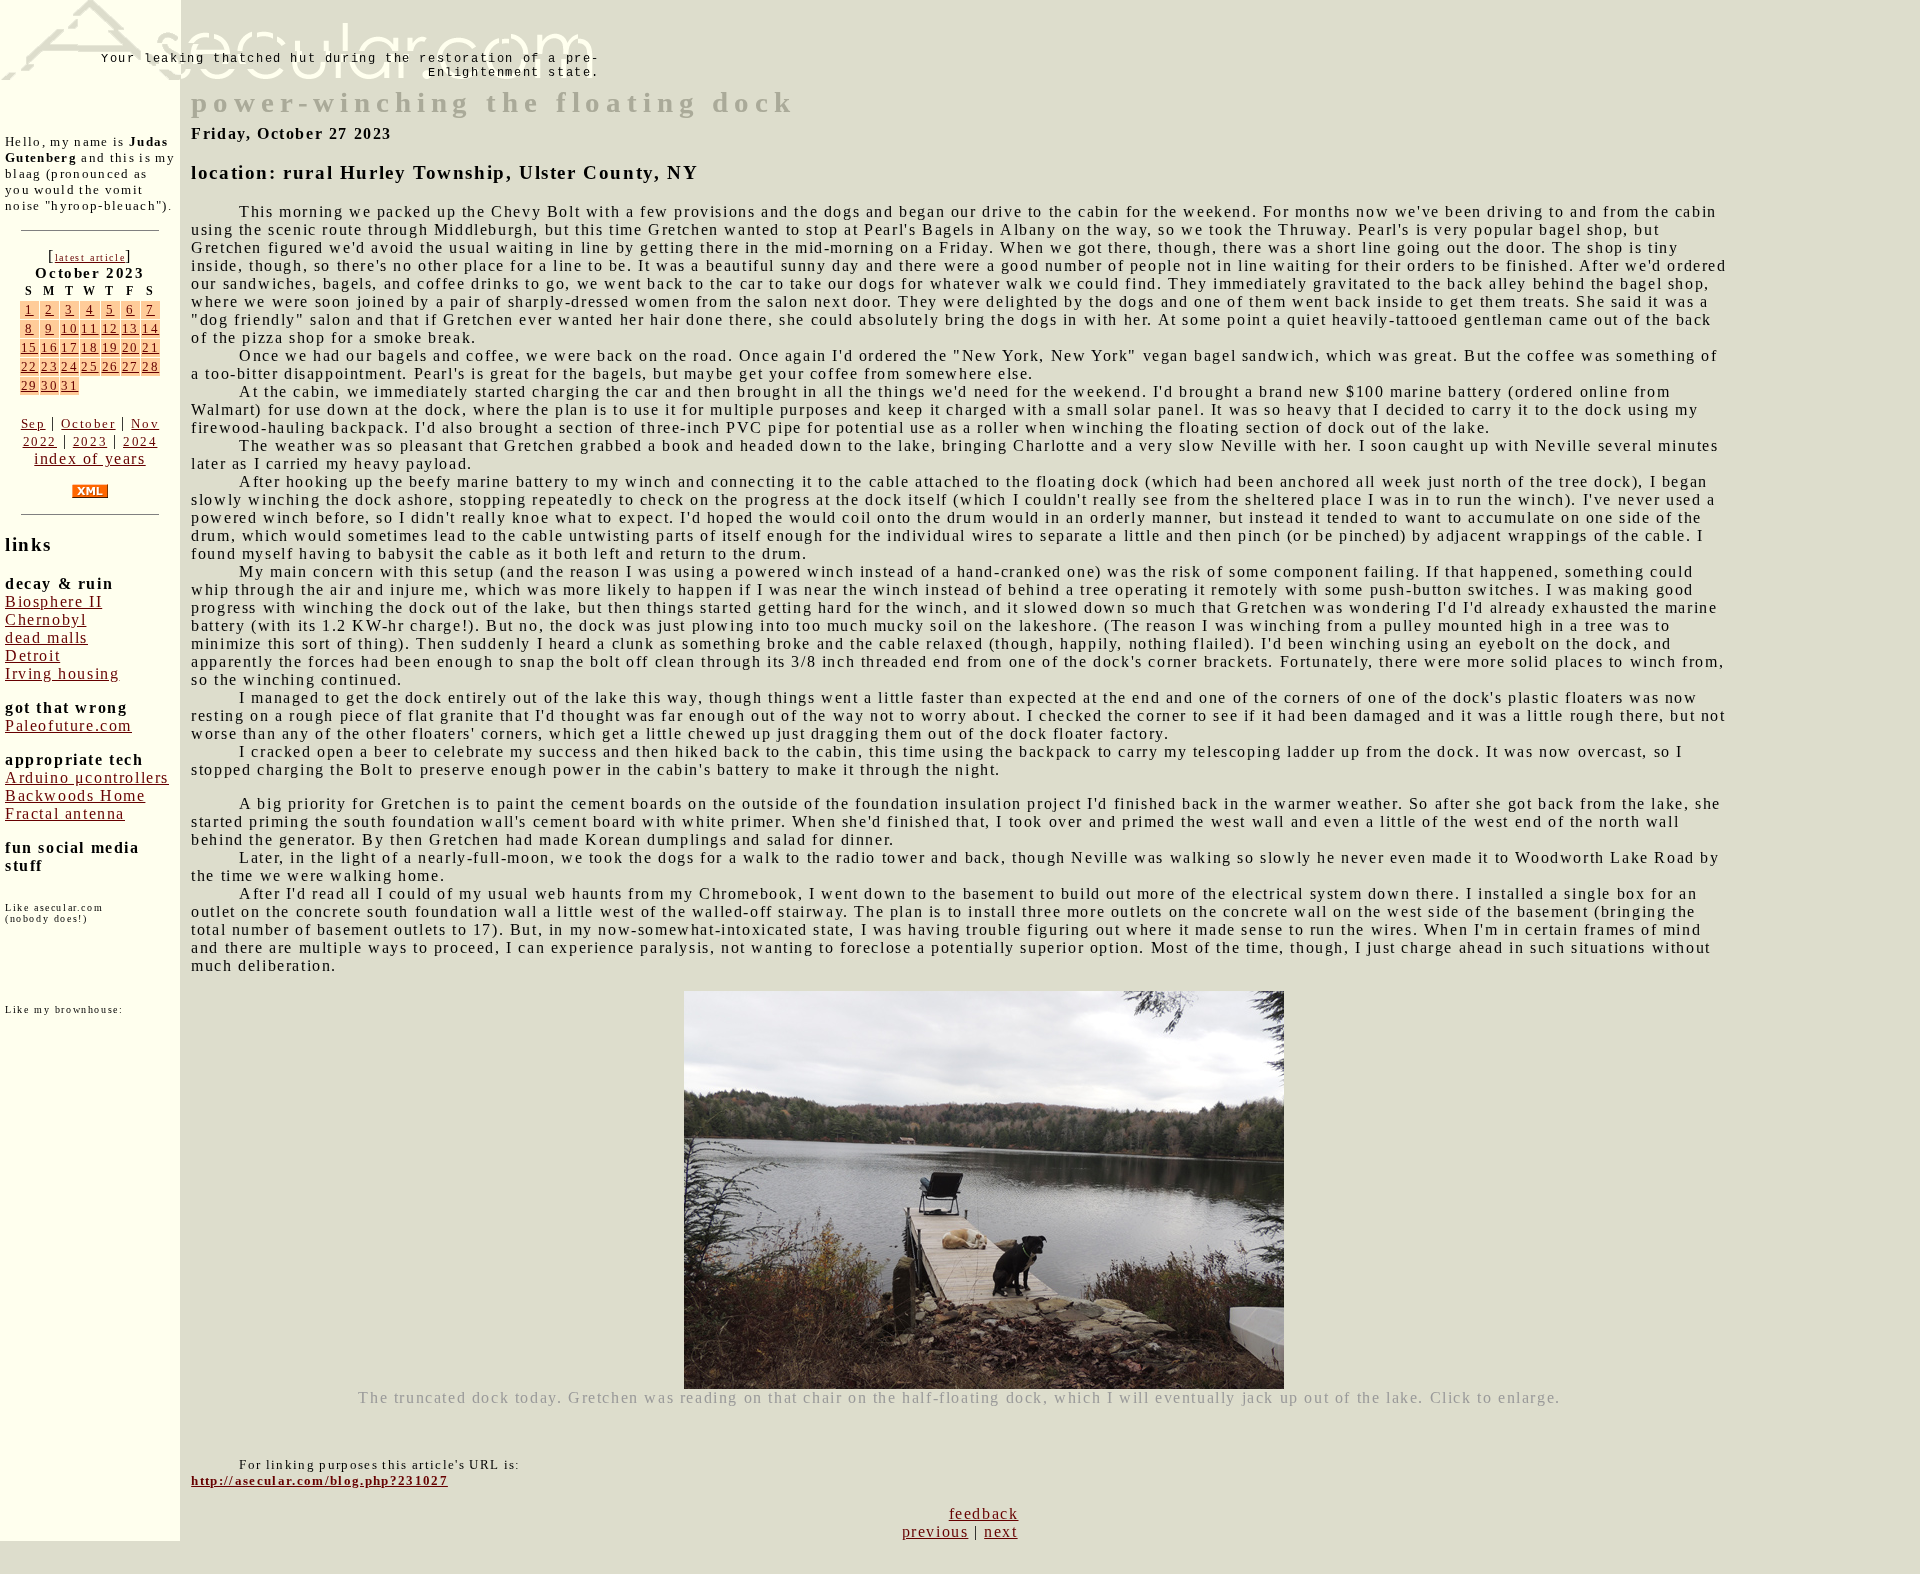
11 (89, 328)
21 (150, 347)
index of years (89, 458)
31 (69, 385)
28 (150, 366)
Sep (33, 423)
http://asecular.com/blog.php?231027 (319, 1480)
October (88, 423)
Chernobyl (45, 619)
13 (130, 328)
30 (49, 385)
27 (130, 366)
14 (150, 328)
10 (69, 328)
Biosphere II (53, 601)
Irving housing (62, 673)
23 (49, 366)
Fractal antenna (65, 813)
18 (89, 347)
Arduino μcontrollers (87, 777)
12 (110, 328)
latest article (90, 257)
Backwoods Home (75, 795)
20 (130, 347)
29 (29, 385)
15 (29, 347)
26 (110, 366)
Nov (145, 423)
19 (110, 347)
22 (29, 366)
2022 (40, 441)
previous (935, 1531)
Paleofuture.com (68, 725)
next (1000, 1531)
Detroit (32, 655)
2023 (90, 441)
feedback (984, 1513)
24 (69, 366)
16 (49, 347)
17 (69, 347)
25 (89, 366)
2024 (140, 441)
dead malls (46, 637)
